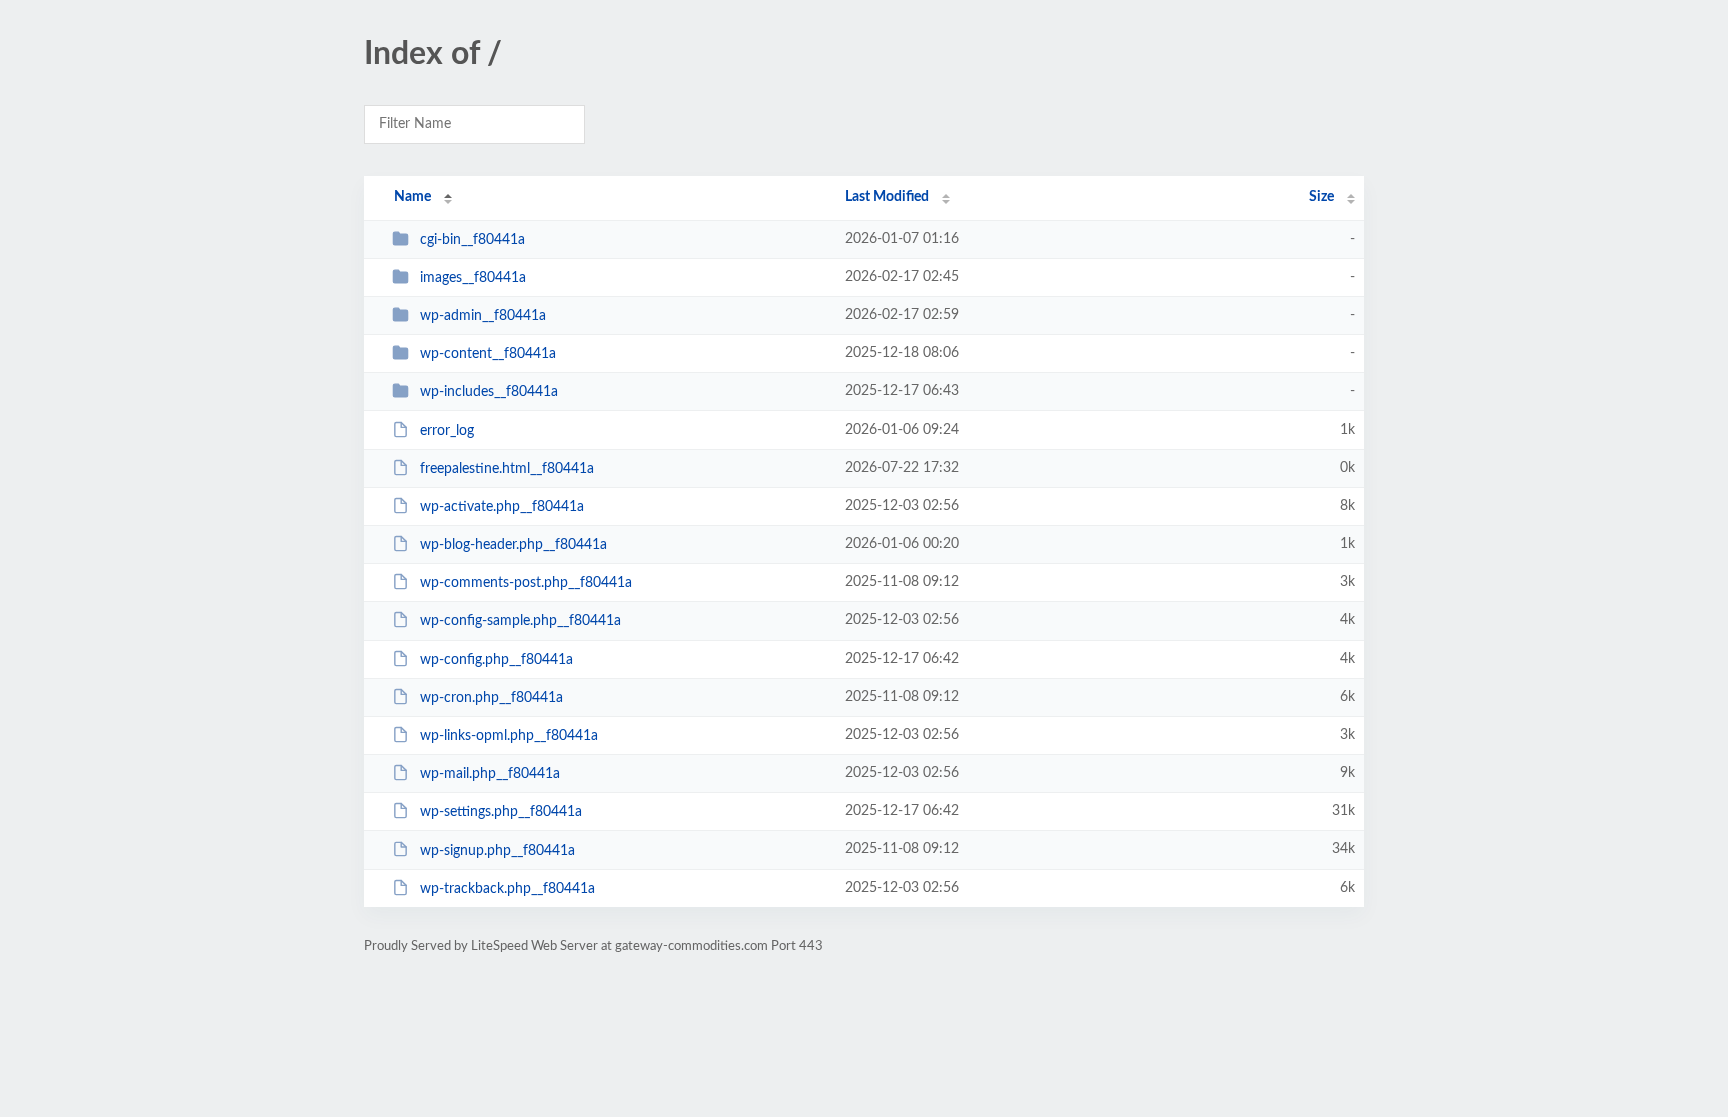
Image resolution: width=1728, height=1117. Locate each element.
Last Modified (887, 197)
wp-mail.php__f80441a (490, 774)
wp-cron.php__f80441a (491, 698)
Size (1321, 197)
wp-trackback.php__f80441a (507, 889)
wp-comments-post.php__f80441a (526, 583)
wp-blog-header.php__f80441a (513, 545)
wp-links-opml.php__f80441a (509, 736)
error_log (447, 431)
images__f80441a (473, 278)
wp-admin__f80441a (483, 316)
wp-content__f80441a (488, 354)
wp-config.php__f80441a (496, 660)
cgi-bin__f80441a (472, 240)
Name (412, 197)
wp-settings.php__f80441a (501, 812)
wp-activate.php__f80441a (502, 507)
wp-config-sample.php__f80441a (520, 621)
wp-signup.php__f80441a (497, 850)
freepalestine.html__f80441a (507, 469)
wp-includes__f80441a (489, 392)
